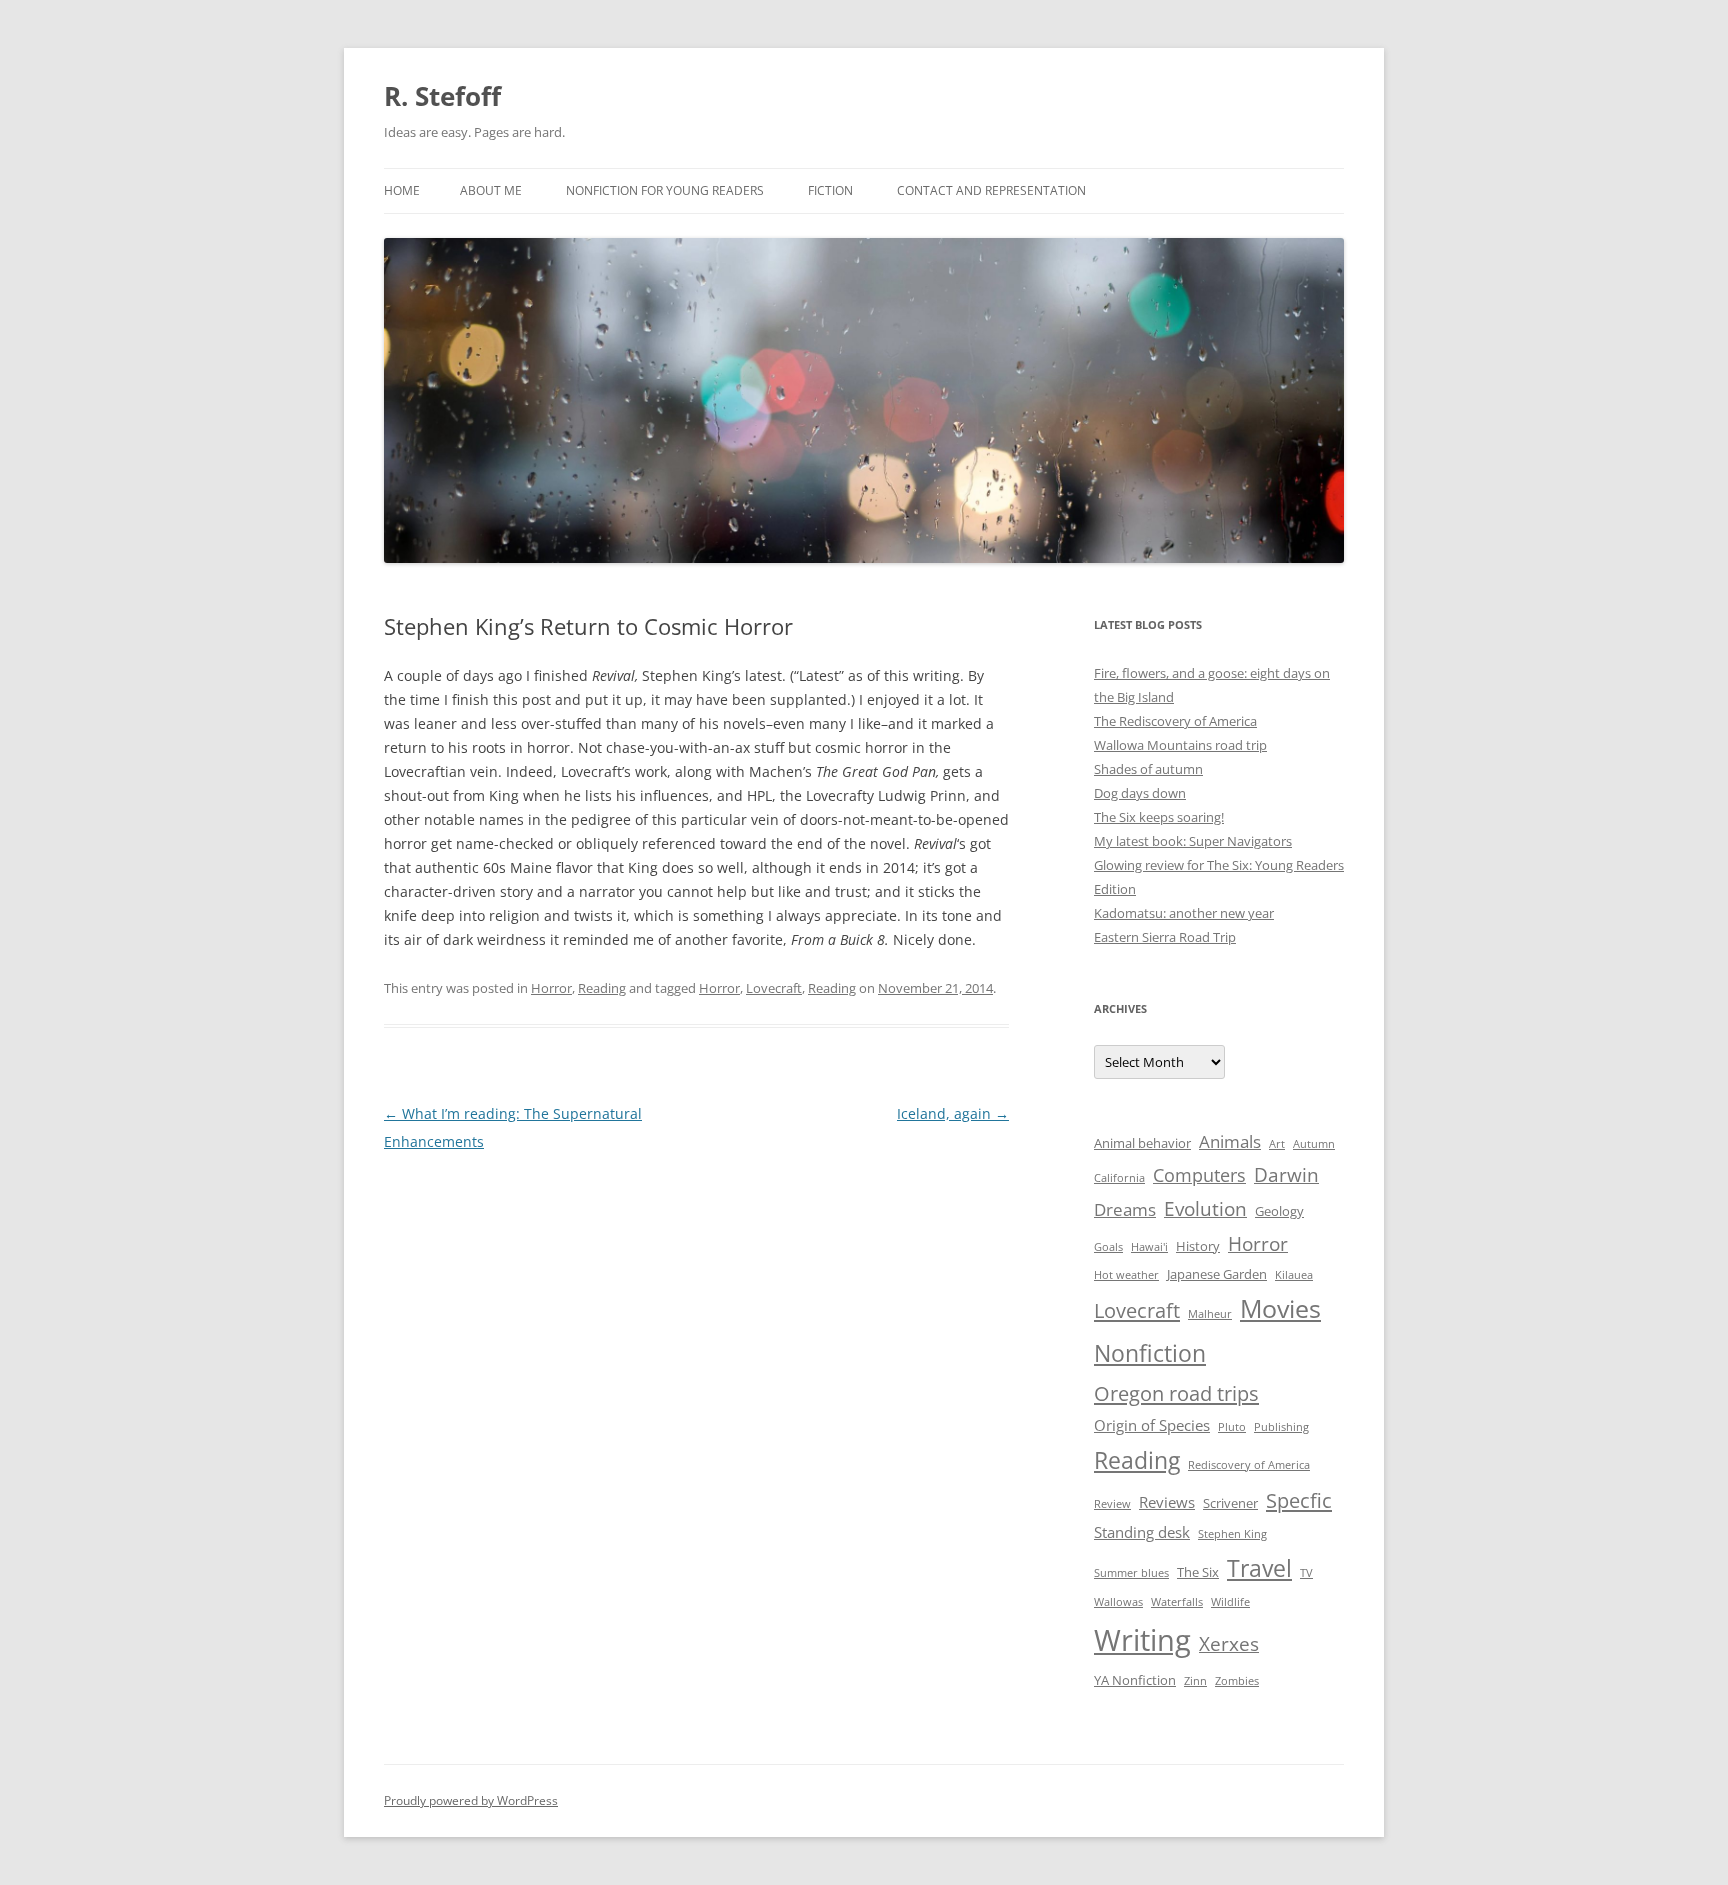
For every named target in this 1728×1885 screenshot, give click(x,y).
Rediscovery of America (1249, 1465)
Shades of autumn (1148, 769)
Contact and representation (991, 190)
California (1119, 1178)
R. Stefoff (442, 96)
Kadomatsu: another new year (1184, 913)
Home (402, 190)
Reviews (1167, 1502)
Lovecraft (774, 988)
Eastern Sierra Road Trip (1165, 937)
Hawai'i (1149, 1247)
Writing (1142, 1640)
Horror (551, 988)
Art (1277, 1144)
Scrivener (1230, 1503)
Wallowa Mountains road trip (1180, 745)
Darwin (1286, 1174)
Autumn (1314, 1144)
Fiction (830, 190)
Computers (1199, 1175)
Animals (1230, 1141)
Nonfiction (1150, 1353)
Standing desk (1142, 1532)
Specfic (1299, 1500)
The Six (1198, 1572)
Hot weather (1126, 1275)
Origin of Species (1152, 1425)
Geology (1279, 1211)
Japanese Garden (1217, 1274)
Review (1112, 1504)
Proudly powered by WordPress (471, 1800)
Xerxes (1229, 1643)
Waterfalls (1177, 1602)
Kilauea (1294, 1275)
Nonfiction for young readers (665, 190)
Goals (1108, 1247)
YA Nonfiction (1135, 1680)
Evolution (1205, 1208)
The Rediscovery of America (1175, 721)
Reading (602, 988)
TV (1306, 1573)
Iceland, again (953, 1113)
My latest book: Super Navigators (1193, 841)
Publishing (1281, 1427)
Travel (1259, 1568)
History (1198, 1246)
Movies (1280, 1308)
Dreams (1125, 1209)
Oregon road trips (1176, 1393)
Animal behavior (1142, 1143)
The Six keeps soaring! (1159, 817)
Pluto (1232, 1427)
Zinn (1195, 1681)
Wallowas (1118, 1602)
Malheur (1210, 1314)
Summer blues (1131, 1573)
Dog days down (1140, 793)
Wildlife (1230, 1602)
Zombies (1237, 1681)
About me (491, 190)
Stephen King (1232, 1534)
